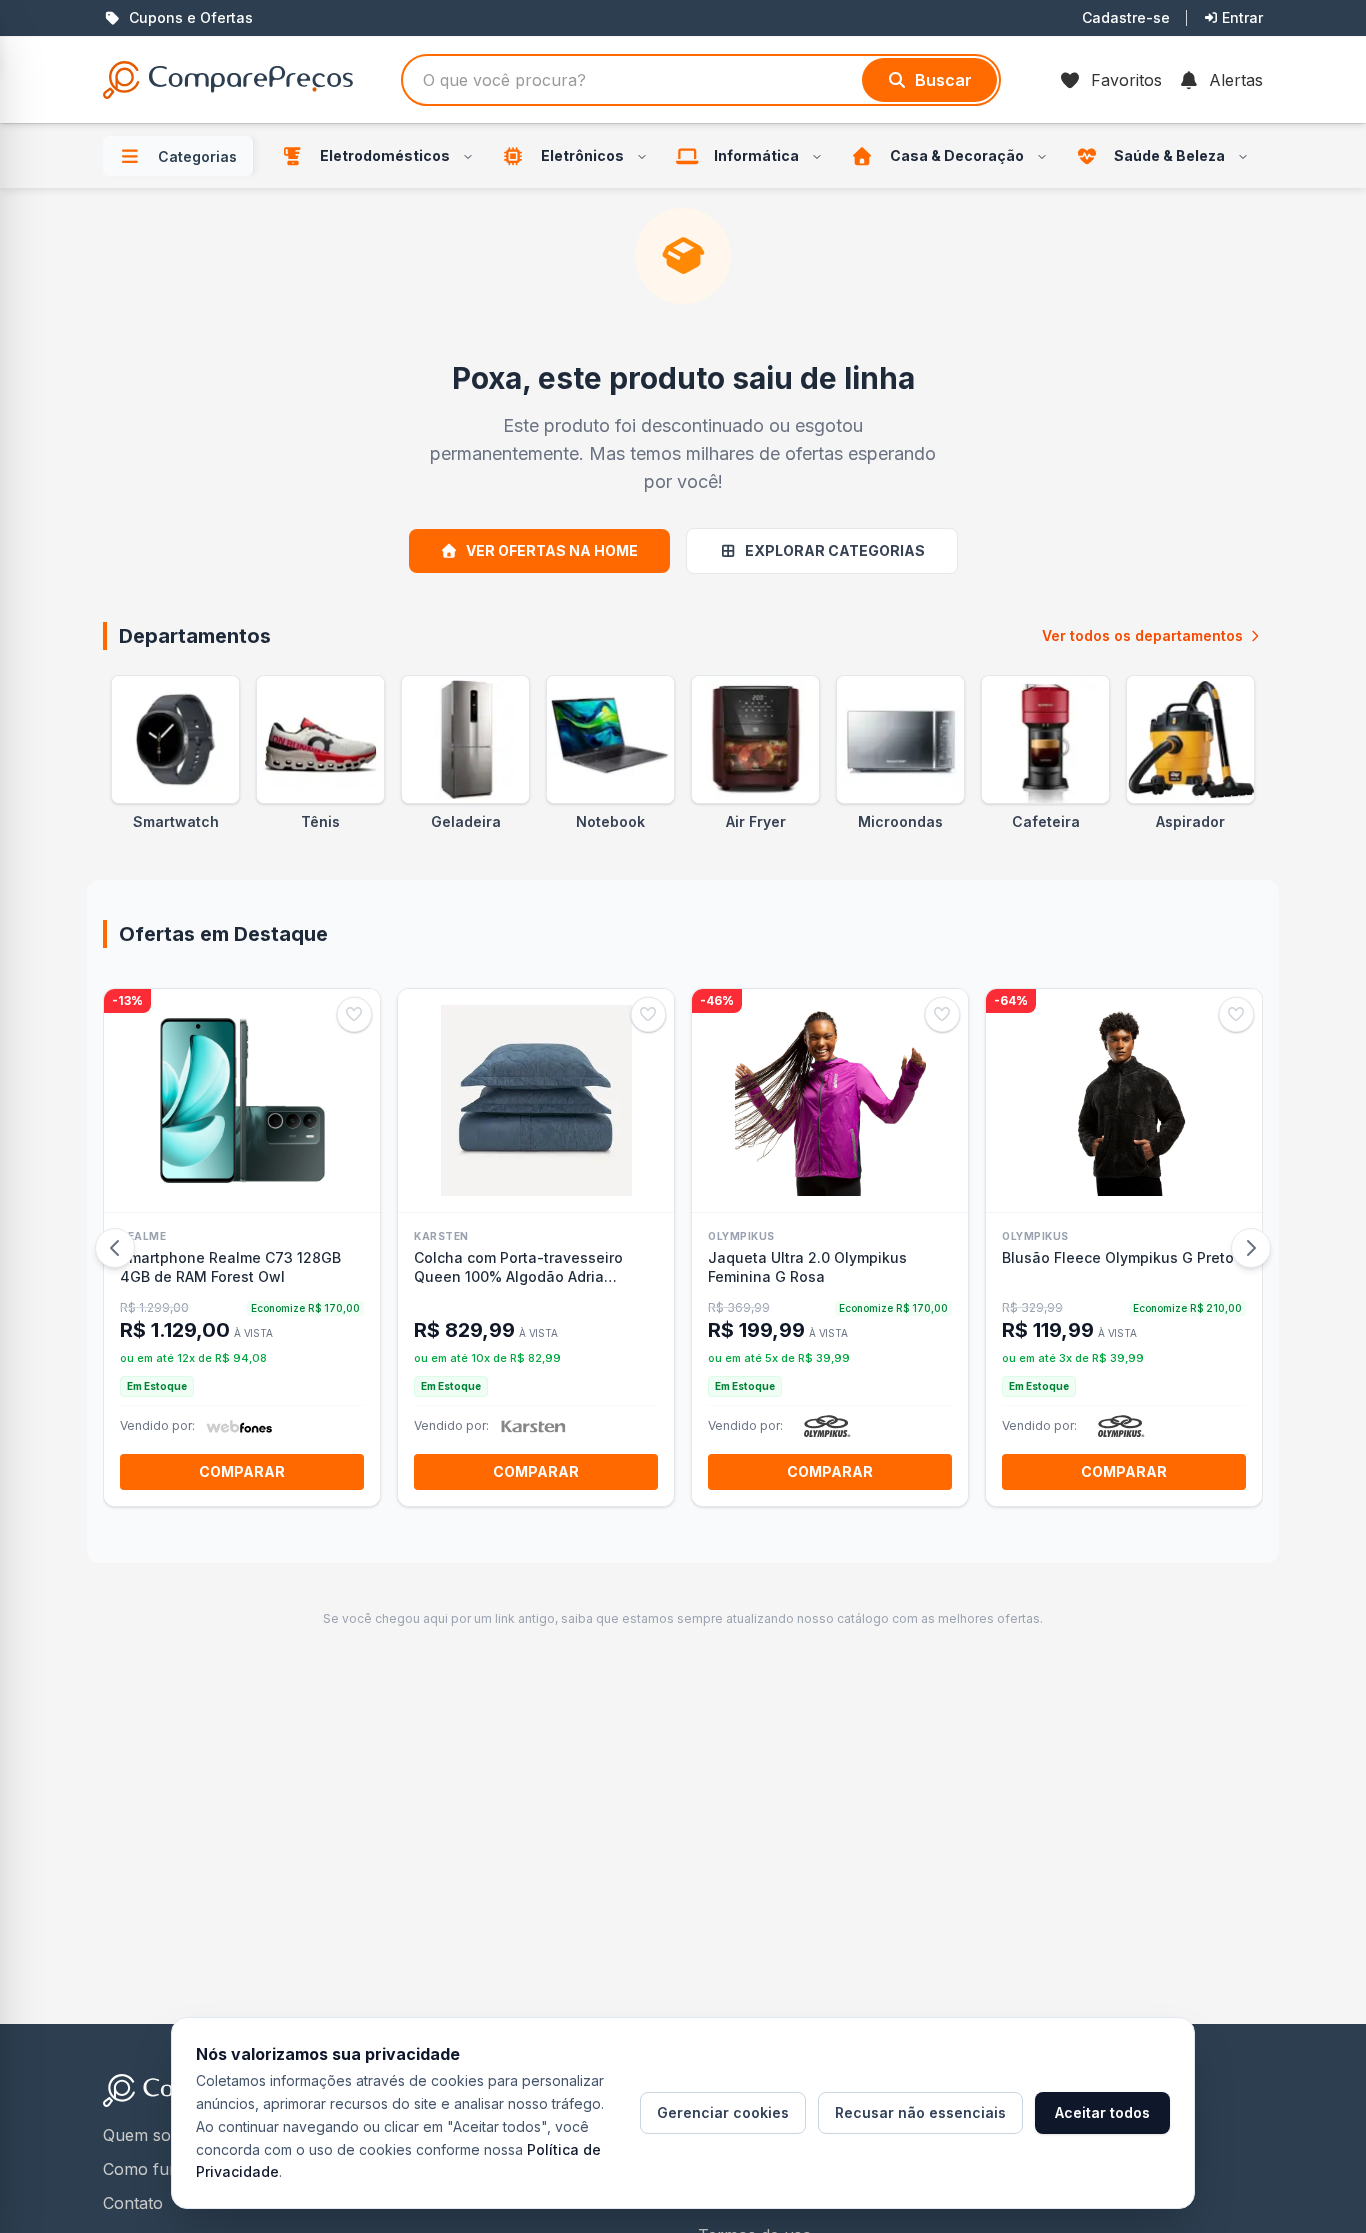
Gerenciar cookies (723, 2112)
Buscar (943, 80)
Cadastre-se (1126, 17)
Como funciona (161, 2169)
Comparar (242, 1471)
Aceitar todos (1102, 2112)
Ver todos (1142, 635)
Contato (133, 2203)
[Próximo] (1251, 1248)
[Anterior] (115, 1248)
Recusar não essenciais (920, 2112)
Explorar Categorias (835, 550)
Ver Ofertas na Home (552, 550)
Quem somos (153, 2135)
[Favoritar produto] (354, 1014)
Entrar (1242, 17)
